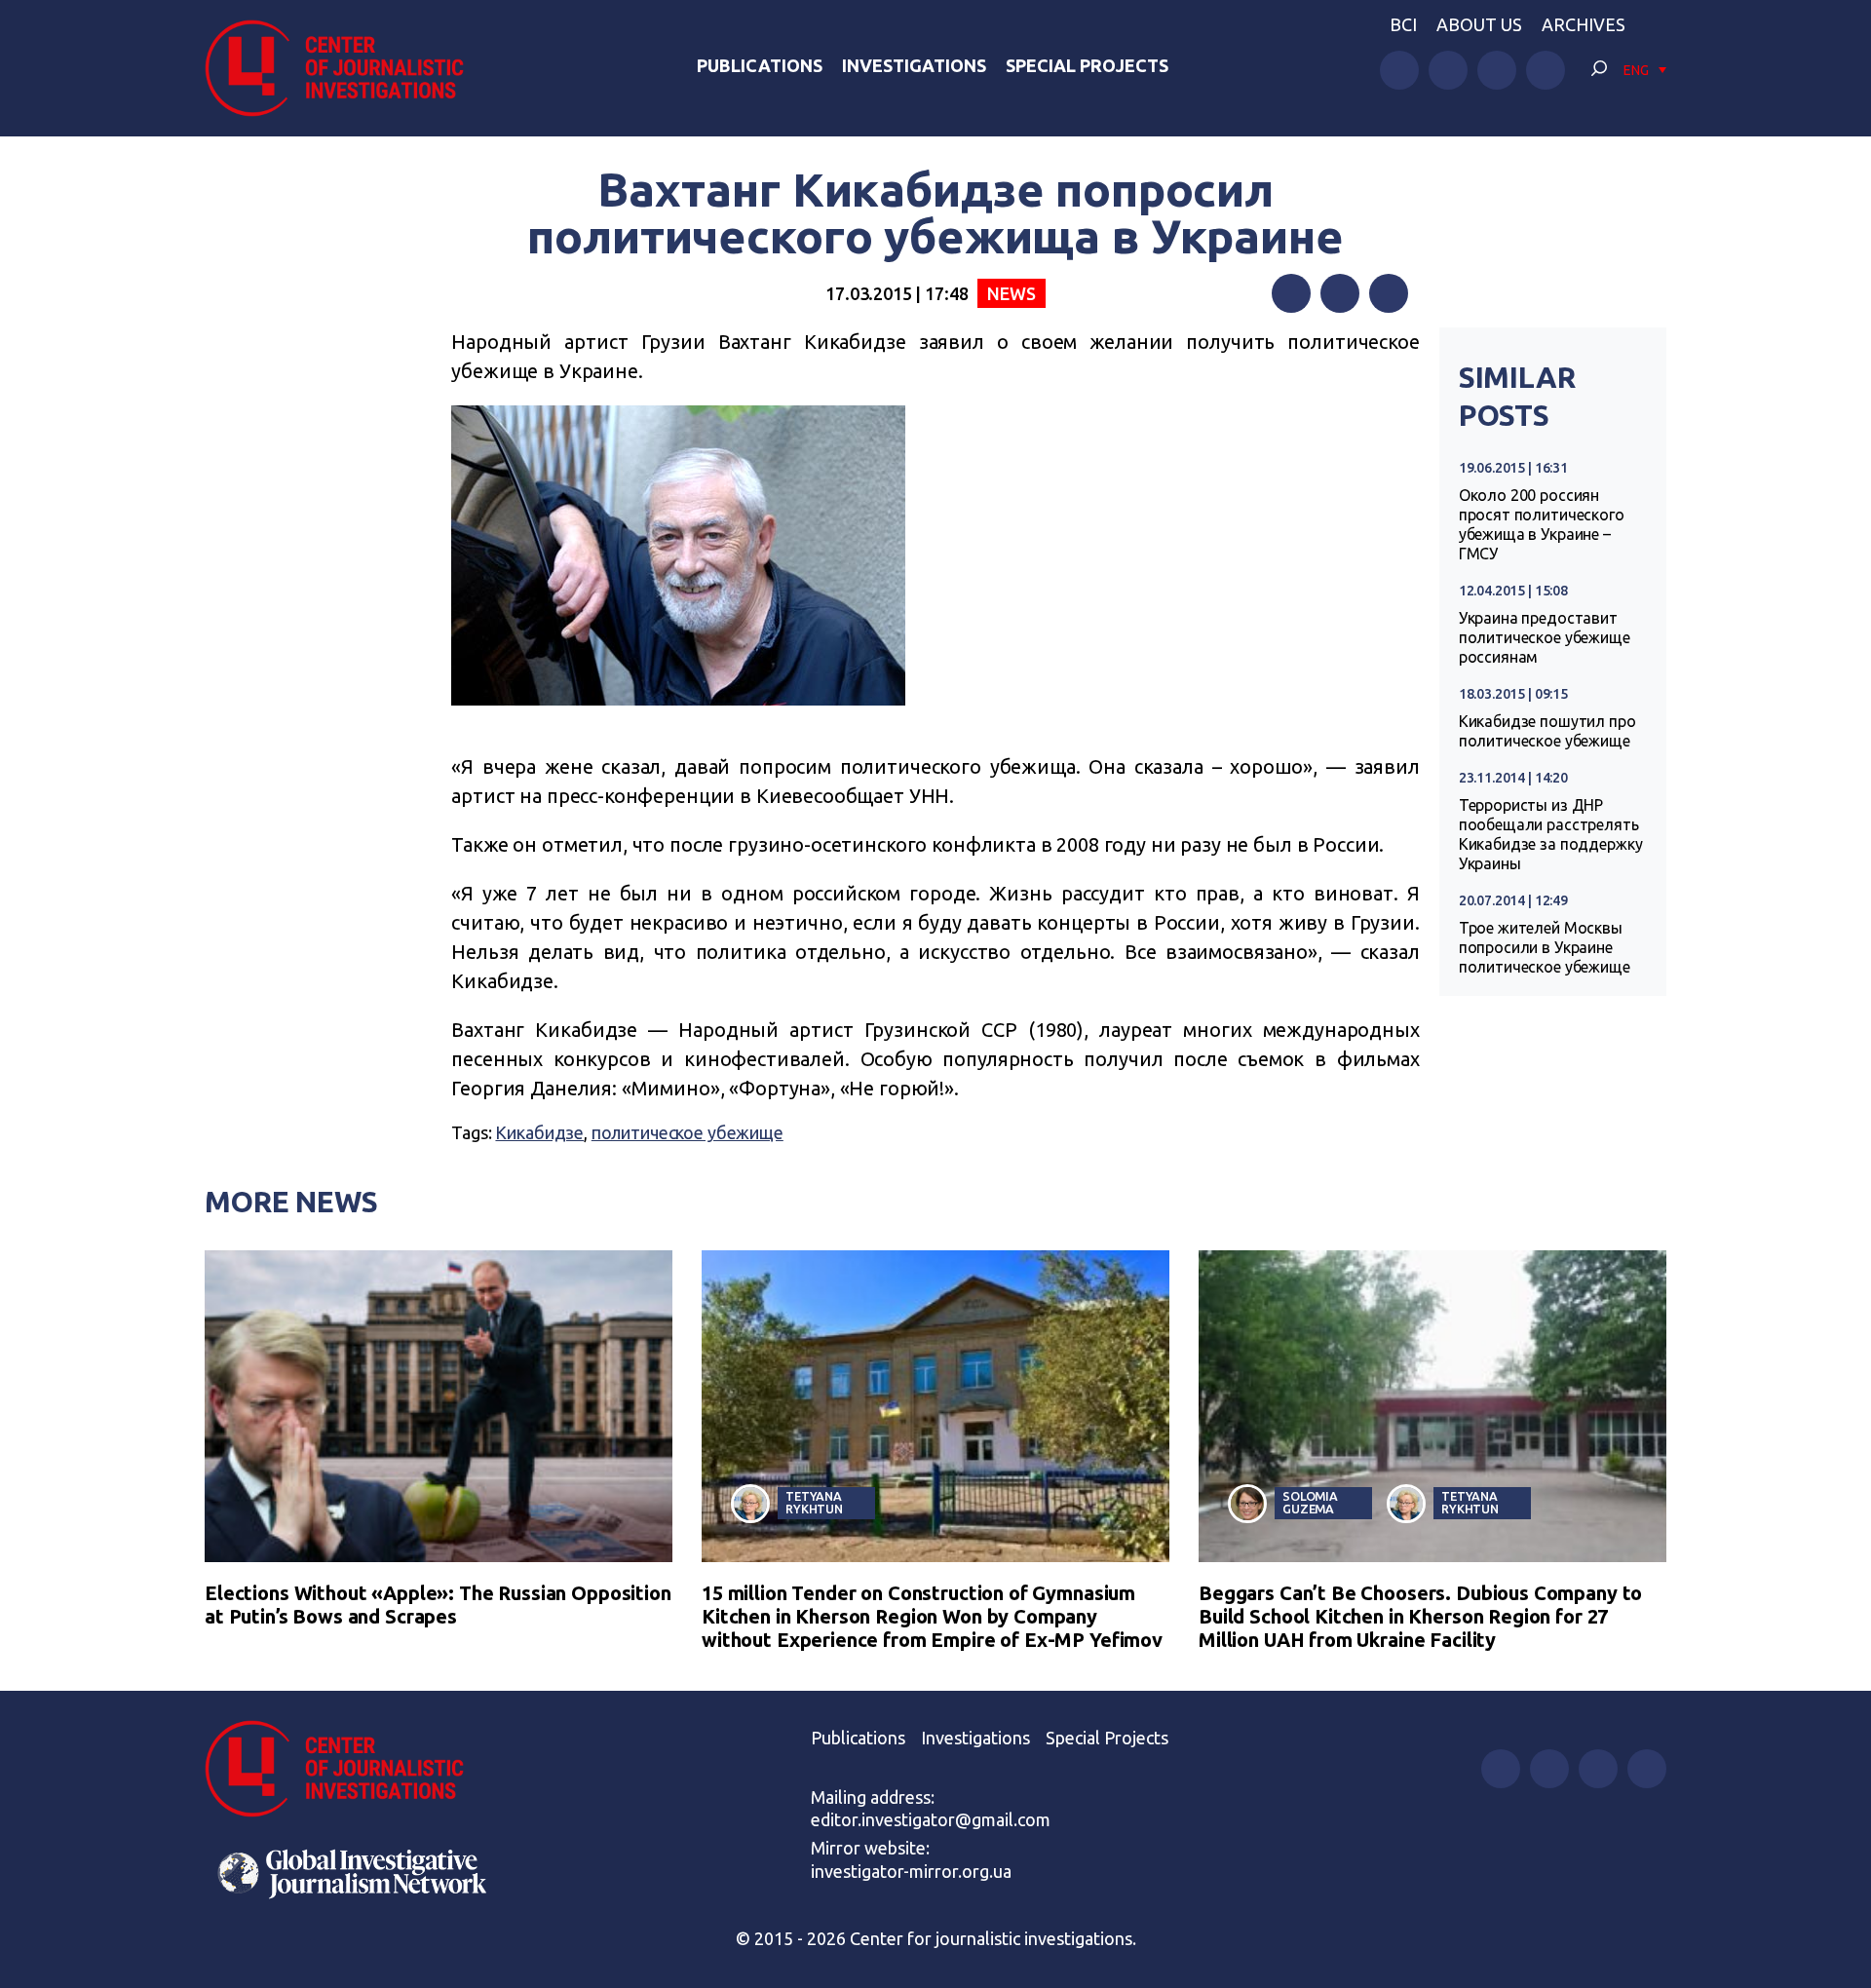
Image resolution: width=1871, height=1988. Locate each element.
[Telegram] (1389, 293)
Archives (1584, 24)
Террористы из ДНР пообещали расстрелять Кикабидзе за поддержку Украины (1551, 834)
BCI (1403, 24)
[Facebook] (1291, 293)
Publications (760, 65)
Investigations (914, 65)
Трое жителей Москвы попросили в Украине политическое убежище (1545, 947)
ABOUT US (1479, 24)
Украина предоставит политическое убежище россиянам (1545, 637)
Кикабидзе (539, 1132)
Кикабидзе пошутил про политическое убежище (1547, 731)
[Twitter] (1340, 293)
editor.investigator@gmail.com (931, 1819)
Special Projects (1087, 65)
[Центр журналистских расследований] (345, 68)
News (1011, 293)
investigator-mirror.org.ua (911, 1871)
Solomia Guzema (1310, 1502)
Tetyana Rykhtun (814, 1502)
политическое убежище (687, 1132)
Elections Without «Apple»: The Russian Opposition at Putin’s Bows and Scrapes (438, 1605)
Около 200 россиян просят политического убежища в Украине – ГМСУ (1542, 524)
